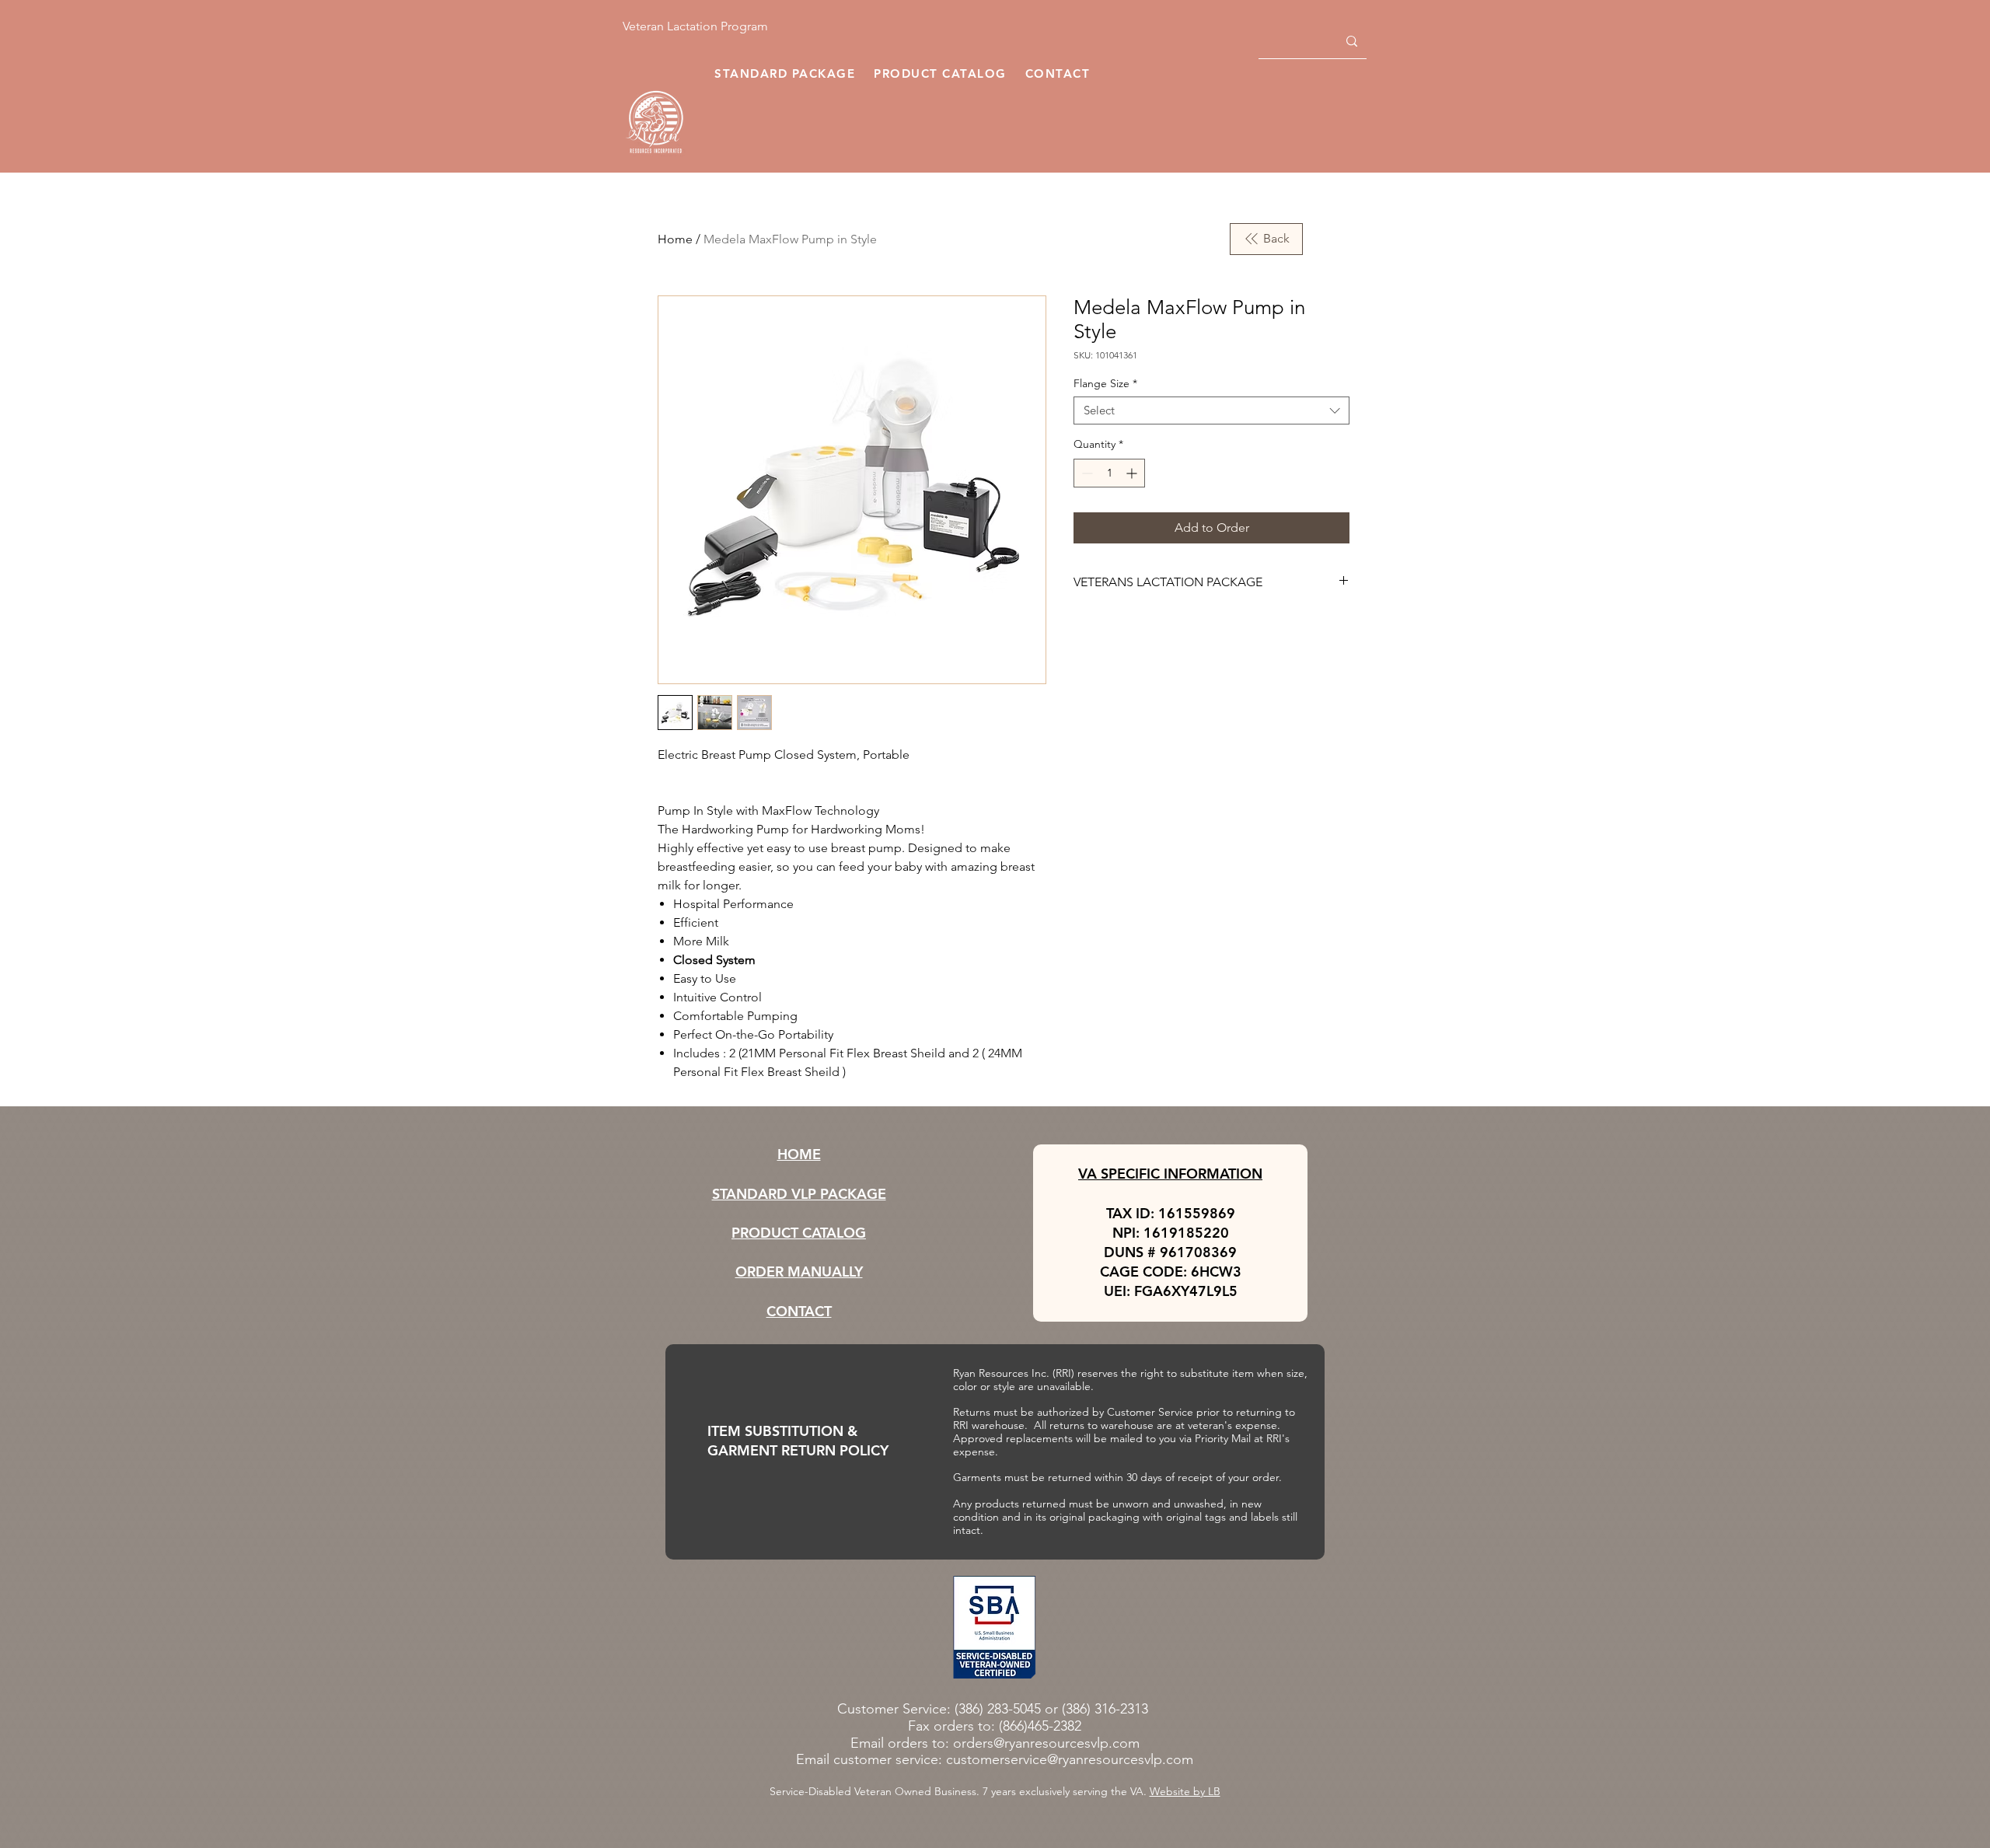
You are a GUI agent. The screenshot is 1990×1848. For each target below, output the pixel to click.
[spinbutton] (1109, 473)
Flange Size (1105, 384)
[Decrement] (1086, 473)
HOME (799, 1154)
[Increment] (1133, 473)
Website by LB (1185, 1791)
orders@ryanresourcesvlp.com (1046, 1743)
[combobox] (1211, 410)
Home (675, 239)
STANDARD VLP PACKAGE (799, 1194)
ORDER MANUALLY (799, 1272)
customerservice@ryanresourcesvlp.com (1070, 1759)
